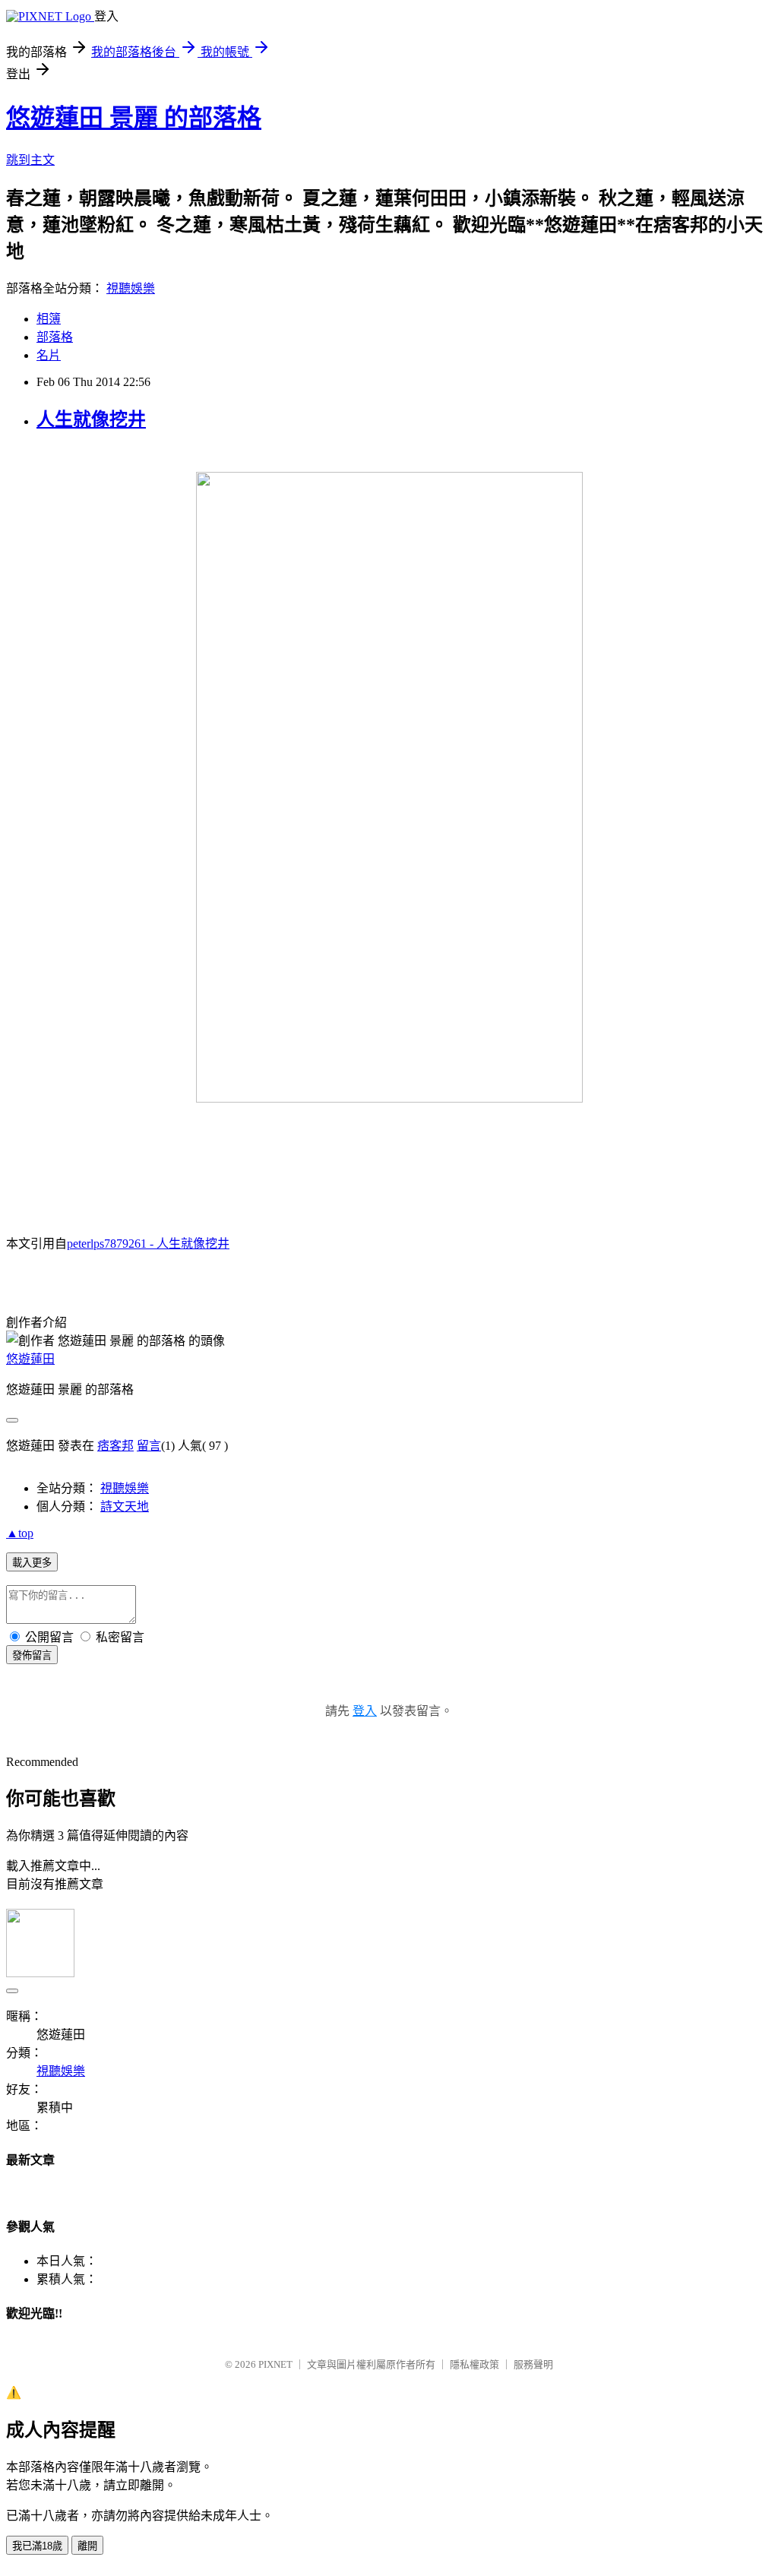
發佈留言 (32, 1655)
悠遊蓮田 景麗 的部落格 (134, 118)
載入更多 (32, 1563)
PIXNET (275, 2364)
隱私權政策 (474, 2364)
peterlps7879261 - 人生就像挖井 (148, 1244)
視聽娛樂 (131, 288)
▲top (20, 1533)
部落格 (55, 337)
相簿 (49, 319)
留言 (149, 1446)
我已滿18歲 (37, 2546)
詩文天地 (125, 1506)
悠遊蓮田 (30, 1359)
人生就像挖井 (91, 419)
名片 (49, 355)
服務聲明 (533, 2364)
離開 (87, 2546)
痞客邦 (115, 1446)
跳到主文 (30, 160)
